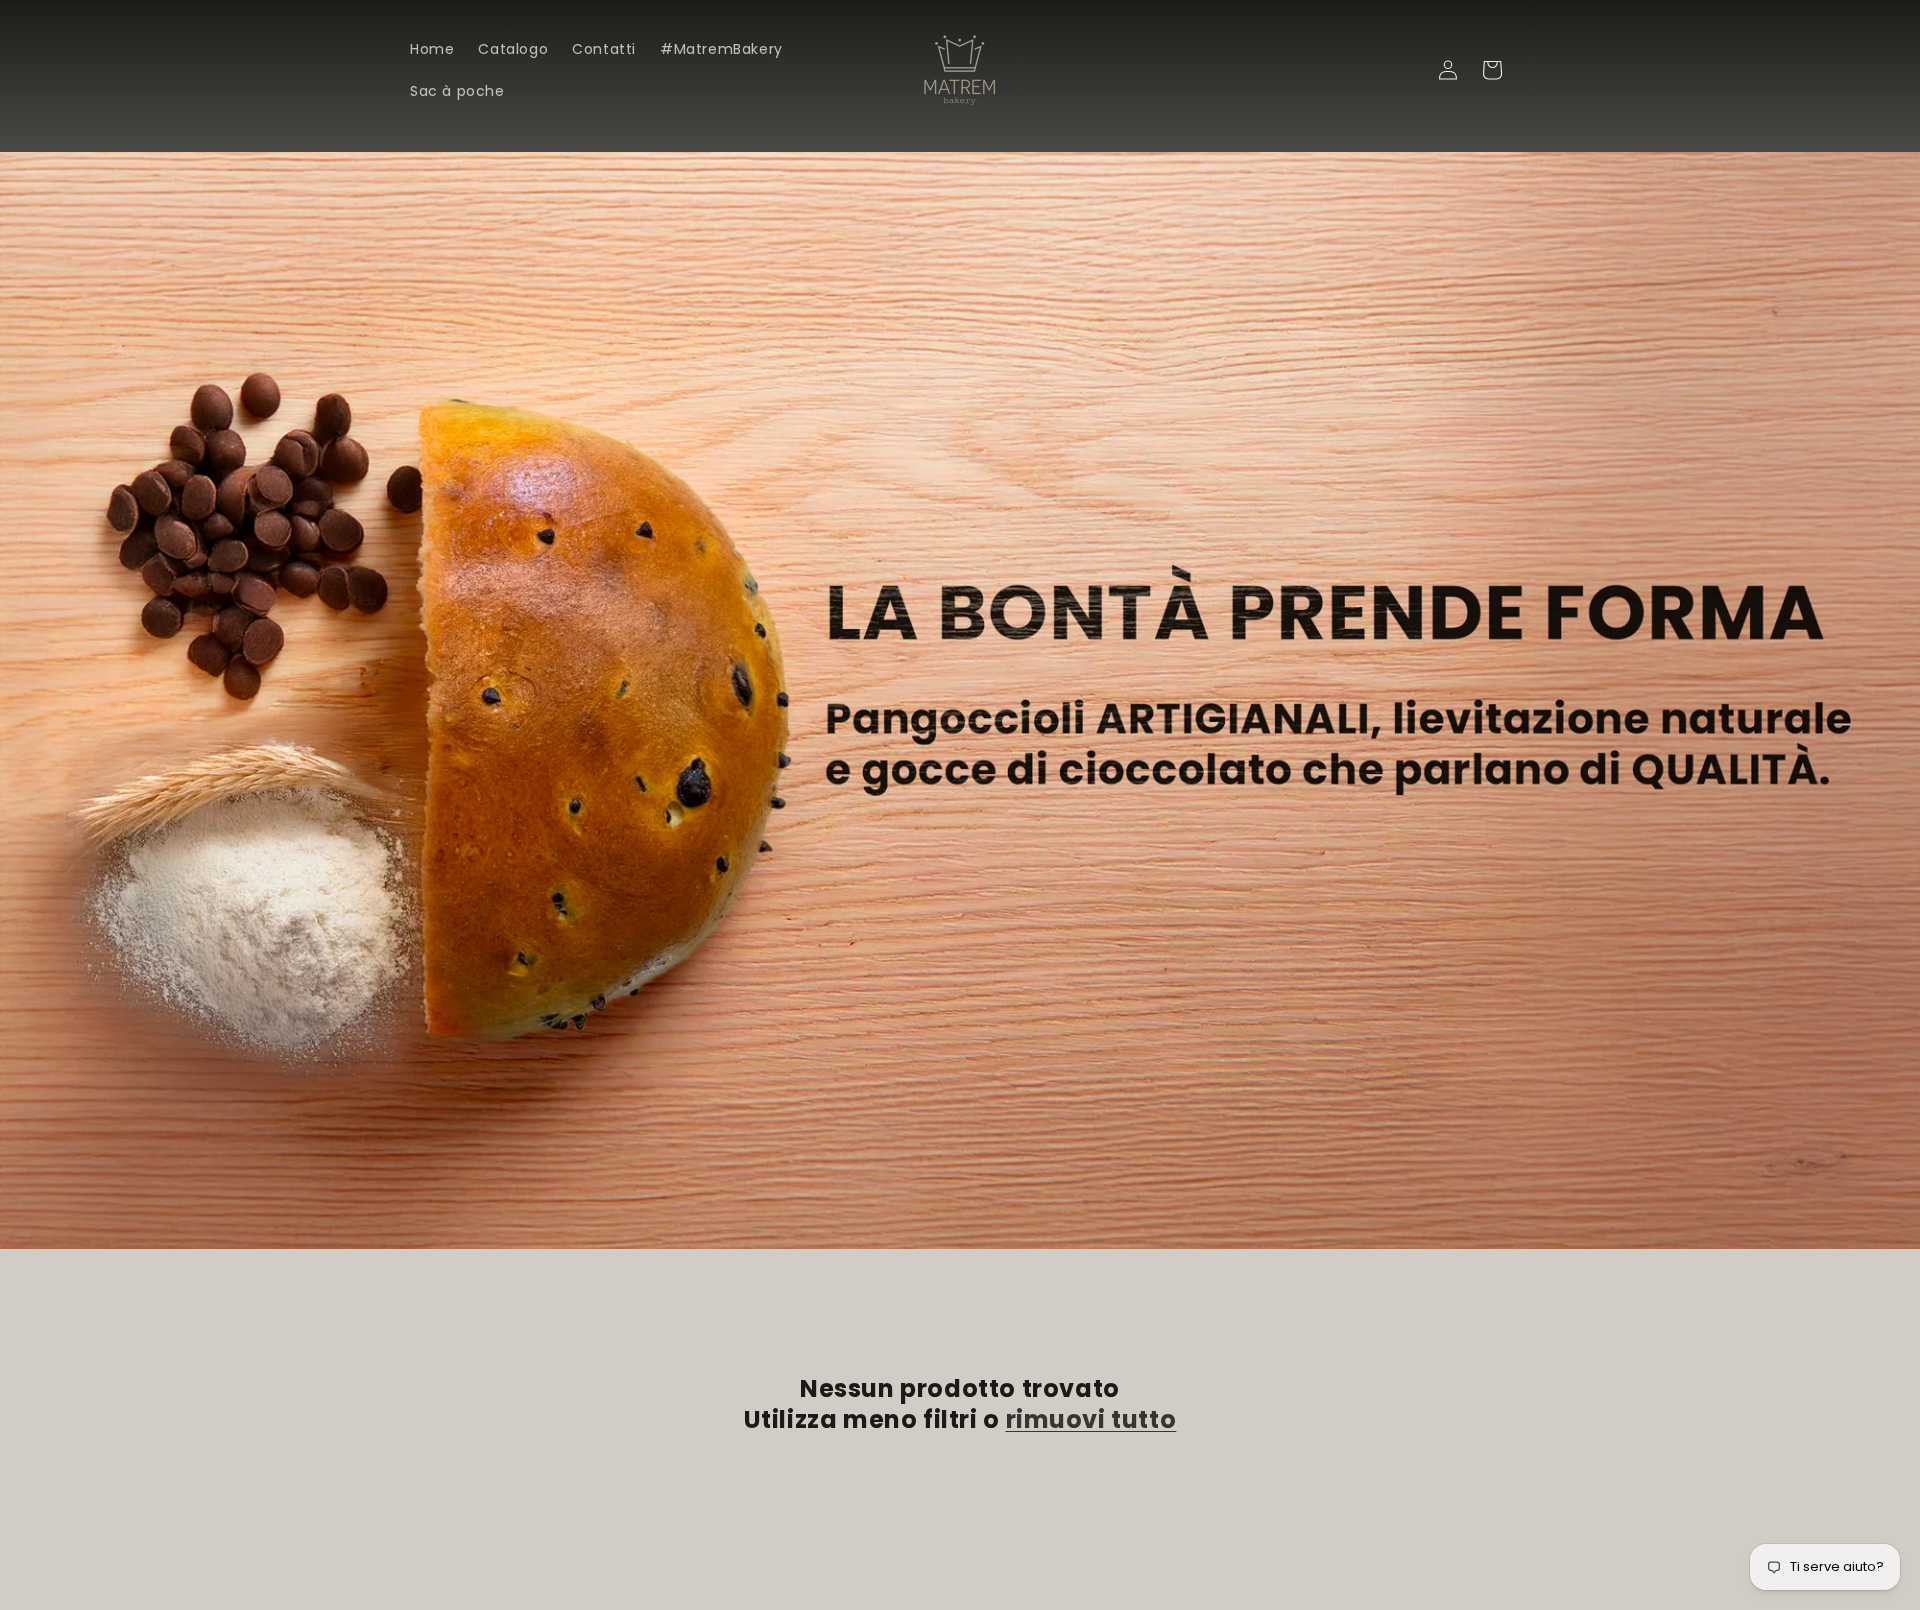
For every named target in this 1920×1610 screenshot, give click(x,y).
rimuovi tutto (1091, 1419)
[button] (1404, 70)
